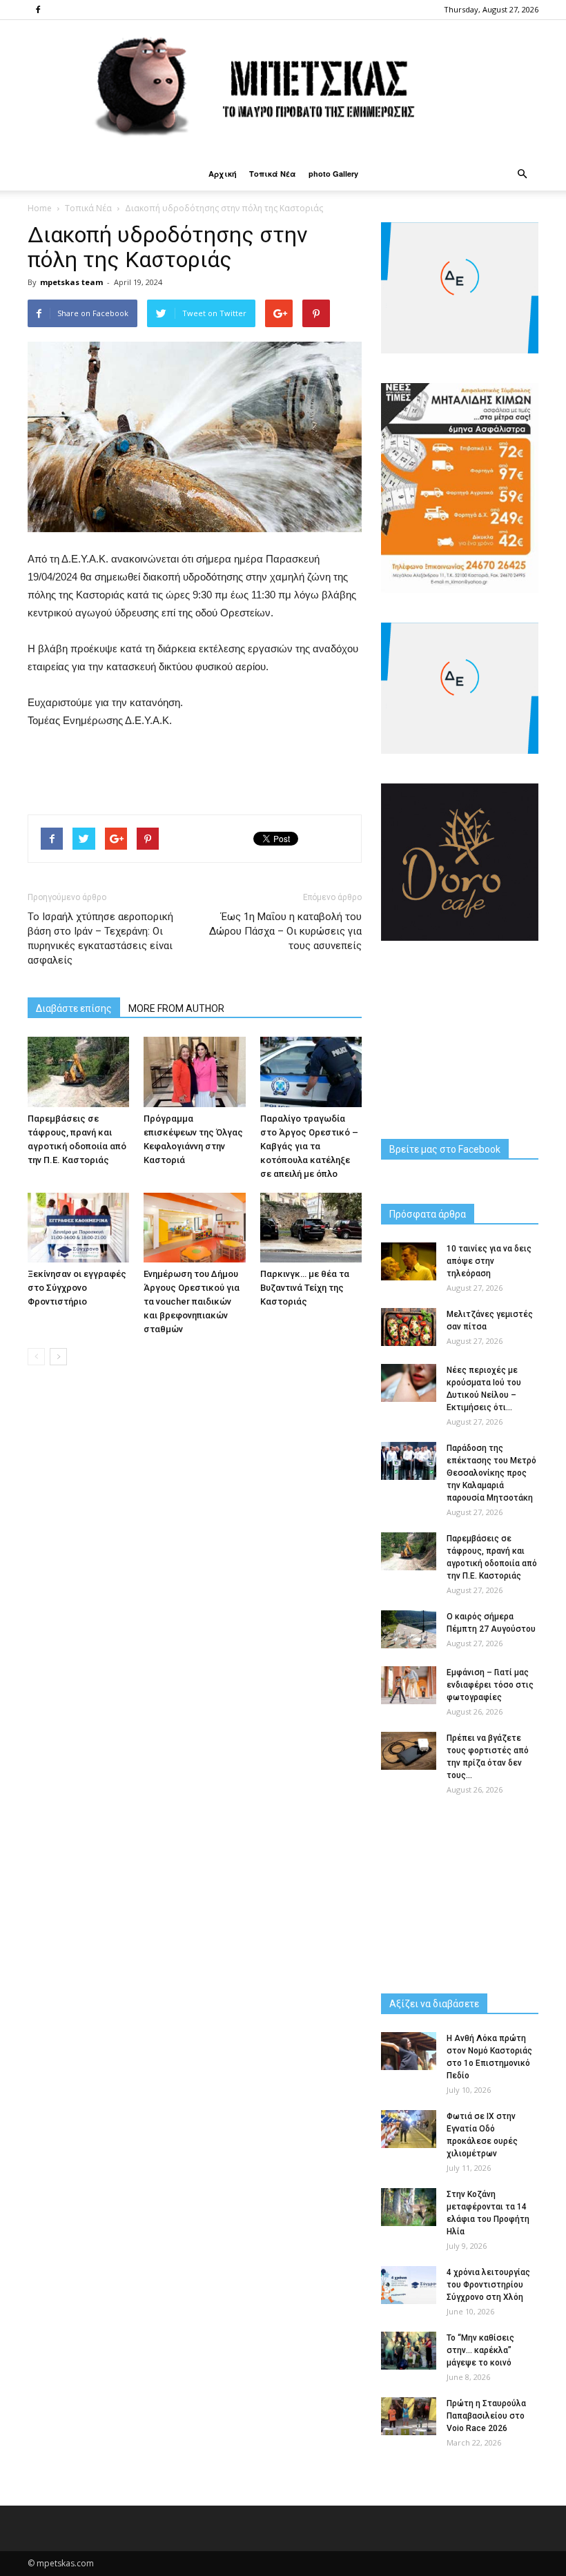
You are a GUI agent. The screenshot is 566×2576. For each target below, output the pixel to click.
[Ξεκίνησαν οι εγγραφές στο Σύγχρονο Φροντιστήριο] (78, 1228)
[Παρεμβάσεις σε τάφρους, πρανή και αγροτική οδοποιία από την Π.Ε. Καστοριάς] (78, 1072)
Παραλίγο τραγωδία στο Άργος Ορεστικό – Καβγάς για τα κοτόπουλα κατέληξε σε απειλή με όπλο (309, 1146)
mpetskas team (71, 282)
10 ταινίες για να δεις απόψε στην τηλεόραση (489, 1261)
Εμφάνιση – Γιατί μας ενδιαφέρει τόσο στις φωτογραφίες (490, 1685)
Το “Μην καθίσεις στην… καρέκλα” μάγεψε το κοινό (480, 2350)
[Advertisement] (195, 768)
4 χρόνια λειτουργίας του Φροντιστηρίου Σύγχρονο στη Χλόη (488, 2285)
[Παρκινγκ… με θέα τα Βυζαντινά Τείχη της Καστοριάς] (311, 1228)
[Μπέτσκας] (283, 89)
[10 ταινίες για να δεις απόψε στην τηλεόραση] (409, 1261)
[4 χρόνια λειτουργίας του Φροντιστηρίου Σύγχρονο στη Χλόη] (409, 2285)
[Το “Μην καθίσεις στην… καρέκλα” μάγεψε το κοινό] (409, 2351)
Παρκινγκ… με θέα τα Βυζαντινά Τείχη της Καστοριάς (305, 1288)
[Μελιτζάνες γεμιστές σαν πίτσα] (409, 1327)
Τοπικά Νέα (273, 174)
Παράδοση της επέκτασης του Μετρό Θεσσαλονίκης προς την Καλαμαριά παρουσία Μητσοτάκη (491, 1473)
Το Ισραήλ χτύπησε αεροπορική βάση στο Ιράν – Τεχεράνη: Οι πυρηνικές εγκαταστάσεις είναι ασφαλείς (100, 938)
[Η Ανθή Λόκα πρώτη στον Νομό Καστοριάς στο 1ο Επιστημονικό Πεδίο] (409, 2051)
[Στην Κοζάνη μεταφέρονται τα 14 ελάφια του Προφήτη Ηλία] (409, 2207)
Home (40, 208)
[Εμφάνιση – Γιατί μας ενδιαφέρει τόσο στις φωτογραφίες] (409, 1685)
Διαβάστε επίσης (74, 1008)
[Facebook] (38, 10)
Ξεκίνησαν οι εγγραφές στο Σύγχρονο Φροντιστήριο (77, 1288)
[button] (522, 174)
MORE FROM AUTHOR (176, 1008)
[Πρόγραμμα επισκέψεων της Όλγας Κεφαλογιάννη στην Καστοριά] (194, 1072)
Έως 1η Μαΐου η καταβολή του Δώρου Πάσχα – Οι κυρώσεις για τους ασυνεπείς (285, 931)
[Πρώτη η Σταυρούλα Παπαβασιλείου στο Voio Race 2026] (409, 2416)
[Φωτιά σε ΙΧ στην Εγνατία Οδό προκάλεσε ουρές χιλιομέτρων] (409, 2129)
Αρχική (223, 174)
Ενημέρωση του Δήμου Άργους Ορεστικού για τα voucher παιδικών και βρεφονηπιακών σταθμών (192, 1301)
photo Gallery (333, 174)
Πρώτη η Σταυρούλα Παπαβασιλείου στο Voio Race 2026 (486, 2416)
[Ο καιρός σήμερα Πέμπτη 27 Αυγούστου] (409, 1629)
